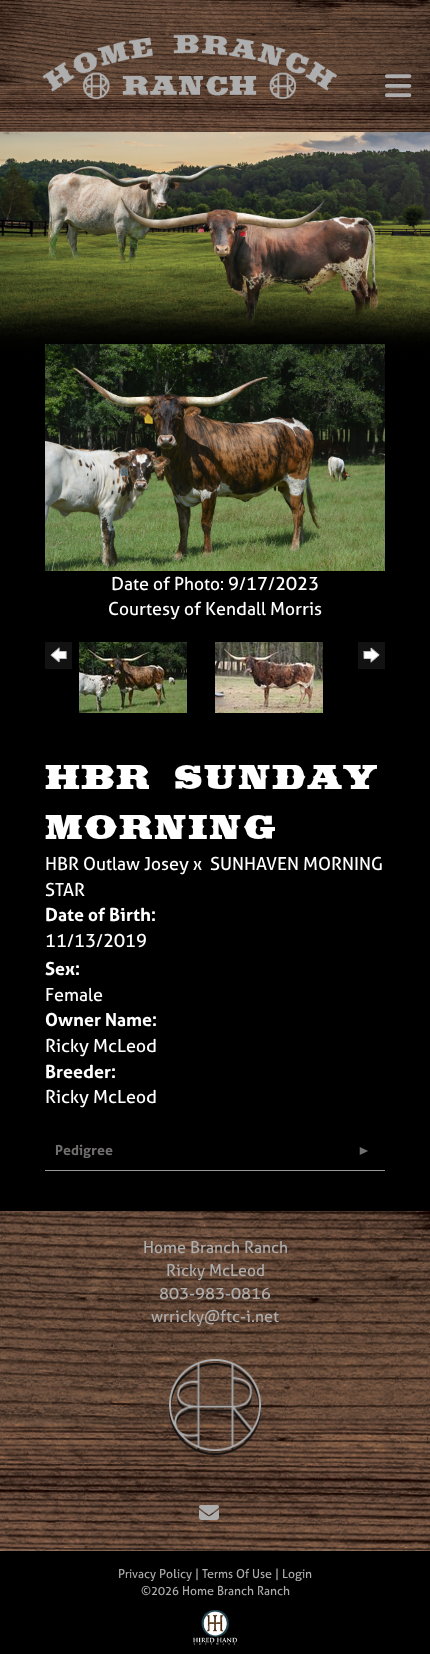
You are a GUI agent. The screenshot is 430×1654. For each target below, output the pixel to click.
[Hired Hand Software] (215, 1632)
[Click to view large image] (215, 455)
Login (297, 1574)
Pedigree (84, 1149)
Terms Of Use (237, 1574)
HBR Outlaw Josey (117, 863)
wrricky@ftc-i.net (215, 1316)
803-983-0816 (215, 1293)
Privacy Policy (155, 1574)
